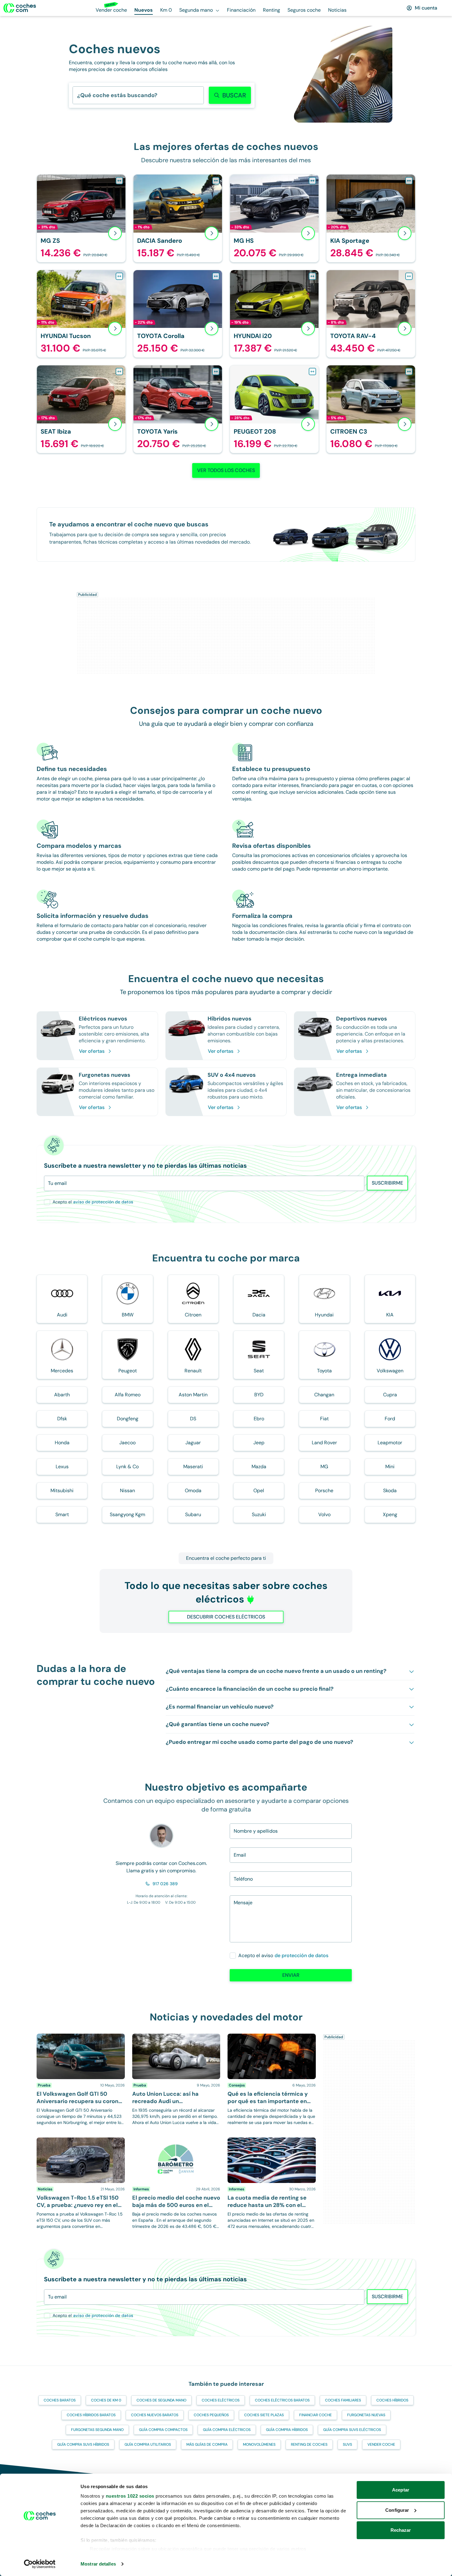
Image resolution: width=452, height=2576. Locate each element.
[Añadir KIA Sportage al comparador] (409, 181)
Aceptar (401, 2490)
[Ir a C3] (371, 409)
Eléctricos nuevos (103, 1019)
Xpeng (390, 1514)
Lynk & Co (127, 1467)
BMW (128, 1315)
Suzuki (259, 1514)
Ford (390, 1419)
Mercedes (62, 1371)
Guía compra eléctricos (227, 2430)
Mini (390, 1467)
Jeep (259, 1443)
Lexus (62, 1467)
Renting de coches (309, 2444)
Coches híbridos (392, 2400)
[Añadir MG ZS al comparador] (119, 181)
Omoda (193, 1491)
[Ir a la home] (20, 8)
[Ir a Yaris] (178, 409)
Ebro (259, 1419)
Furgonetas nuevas (105, 1075)
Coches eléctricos (221, 2400)
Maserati (193, 1467)
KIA (390, 1315)
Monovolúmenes (259, 2444)
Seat (259, 1371)
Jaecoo (127, 1443)
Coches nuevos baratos (155, 2415)
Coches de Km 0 (106, 2400)
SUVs (347, 2444)
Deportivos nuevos (362, 1019)
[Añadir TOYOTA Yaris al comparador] (216, 372)
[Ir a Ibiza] (81, 409)
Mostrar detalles (98, 2564)
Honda (62, 1443)
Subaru (193, 1514)
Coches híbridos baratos (91, 2415)
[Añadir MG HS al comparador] (312, 181)
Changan (324, 1395)
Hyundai (324, 1315)
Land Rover (324, 1443)
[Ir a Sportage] (371, 218)
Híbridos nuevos (230, 1019)
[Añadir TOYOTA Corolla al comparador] (216, 276)
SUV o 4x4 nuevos (232, 1075)
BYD (259, 1395)
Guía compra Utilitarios (148, 2444)
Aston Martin (193, 1395)
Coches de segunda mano (161, 2400)
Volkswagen (390, 1371)
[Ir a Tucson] (81, 314)
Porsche (324, 1491)
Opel (259, 1491)
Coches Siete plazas (264, 2415)
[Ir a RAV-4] (371, 314)
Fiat (324, 1419)
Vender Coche (381, 2444)
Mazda (259, 1467)
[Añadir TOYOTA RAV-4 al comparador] (409, 276)
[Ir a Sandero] (178, 218)
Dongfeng (128, 1419)
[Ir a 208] (274, 409)
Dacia (259, 1315)
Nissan (127, 1491)
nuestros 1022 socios (130, 2496)
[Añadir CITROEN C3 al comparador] (409, 372)
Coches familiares (343, 2400)
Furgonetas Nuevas (366, 2415)
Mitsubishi (62, 1491)
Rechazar (401, 2530)
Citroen (193, 1315)
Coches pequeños (211, 2415)
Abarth (62, 1395)
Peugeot (128, 1371)
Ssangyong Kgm (127, 1514)
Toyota (324, 1371)
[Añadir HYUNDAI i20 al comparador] (312, 276)
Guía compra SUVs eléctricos (352, 2430)
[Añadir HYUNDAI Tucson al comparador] (119, 276)
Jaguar (193, 1443)
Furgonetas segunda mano (97, 2430)
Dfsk (62, 1419)
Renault (193, 1371)
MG (324, 1467)
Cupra (390, 1395)
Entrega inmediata (361, 1075)
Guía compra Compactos (163, 2430)
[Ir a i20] (274, 314)
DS (193, 1419)
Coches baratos (60, 2400)
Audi (62, 1315)
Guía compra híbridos (287, 2430)
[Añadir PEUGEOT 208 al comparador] (312, 372)
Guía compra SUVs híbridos (83, 2444)
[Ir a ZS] (81, 218)
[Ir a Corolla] (178, 314)
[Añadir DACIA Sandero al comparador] (216, 181)
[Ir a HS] (274, 218)
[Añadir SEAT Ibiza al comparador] (119, 372)
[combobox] (77, 95)
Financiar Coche (315, 2415)
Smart (62, 1514)
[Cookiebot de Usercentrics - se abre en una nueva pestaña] (40, 2564)
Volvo (324, 1514)
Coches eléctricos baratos (282, 2400)
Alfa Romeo (128, 1395)
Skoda (390, 1491)
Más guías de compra (207, 2444)
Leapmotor (390, 1443)
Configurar (397, 2510)
